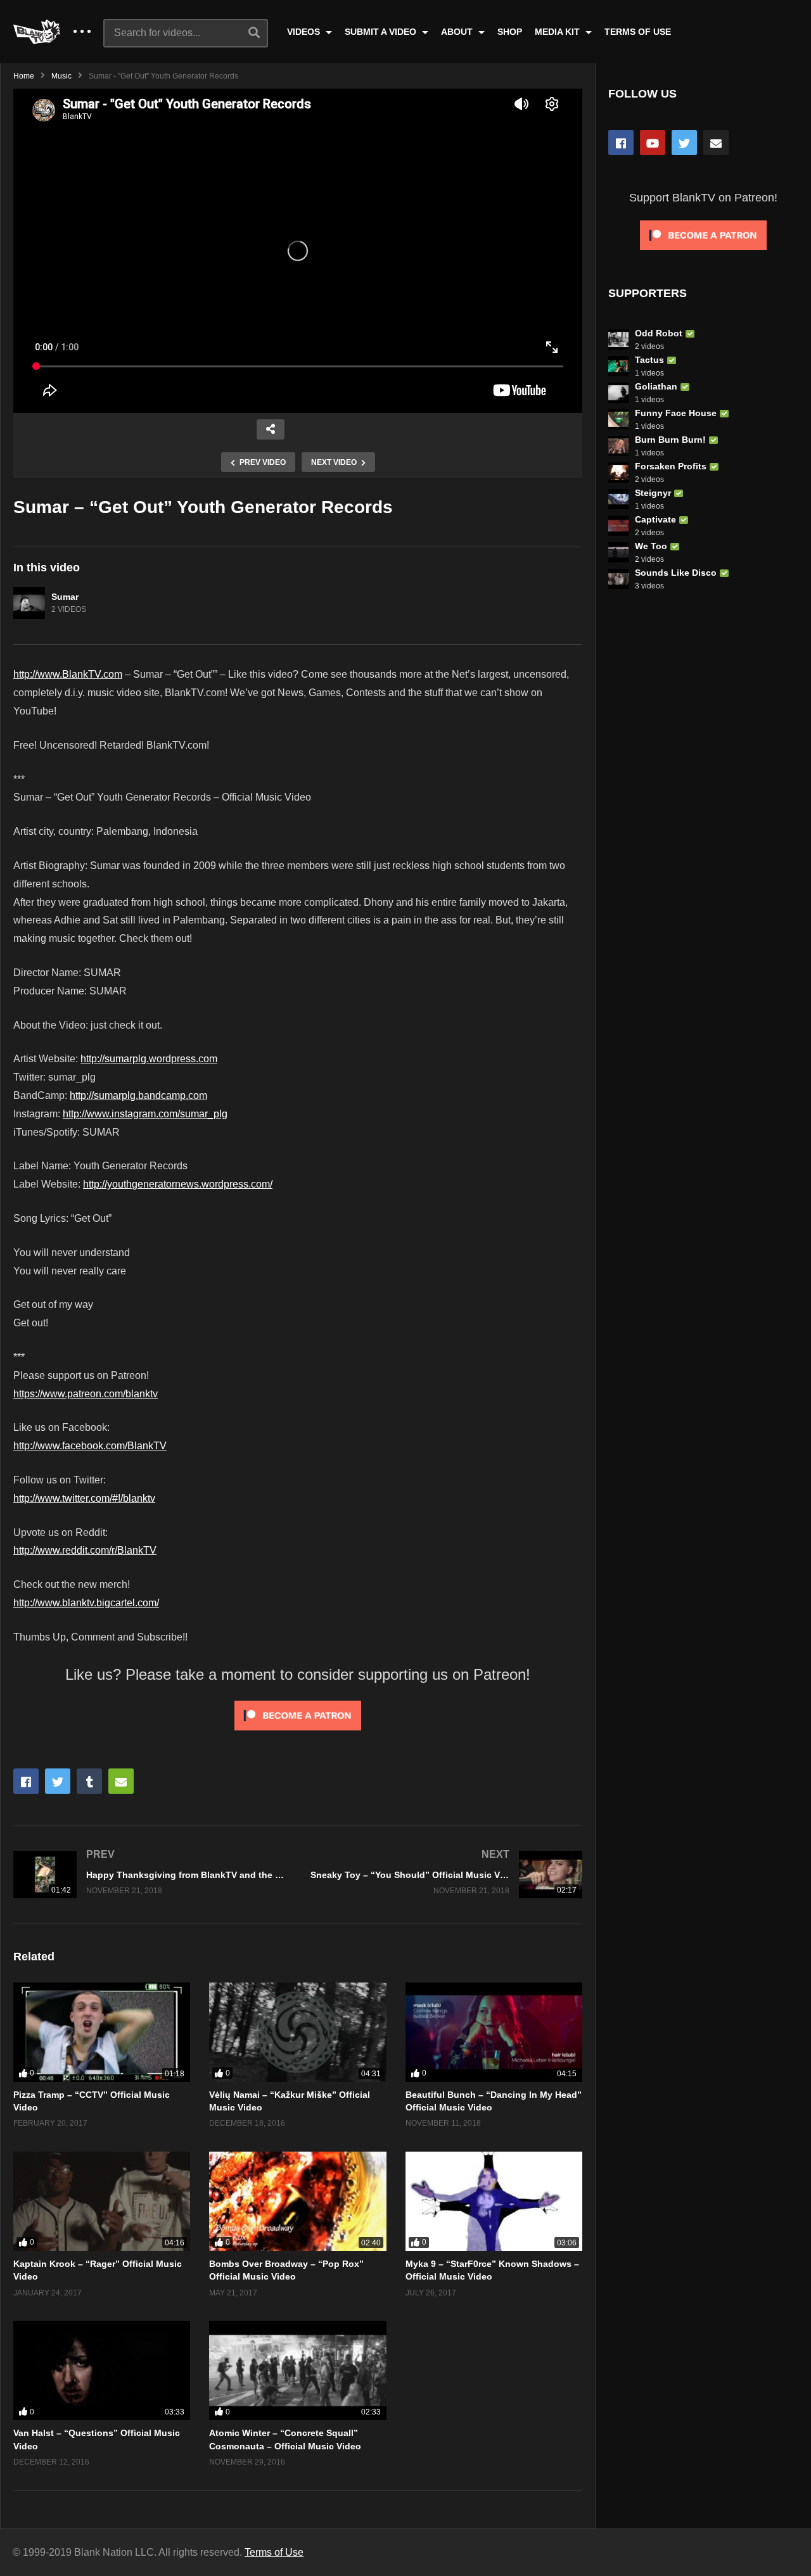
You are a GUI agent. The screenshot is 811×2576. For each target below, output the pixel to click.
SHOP (510, 32)
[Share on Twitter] (58, 1781)
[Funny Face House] (618, 419)
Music (61, 76)
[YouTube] (653, 143)
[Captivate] (618, 526)
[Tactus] (618, 366)
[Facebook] (621, 143)
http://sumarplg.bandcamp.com (138, 1095)
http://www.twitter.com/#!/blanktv (84, 1498)
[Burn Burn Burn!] (618, 446)
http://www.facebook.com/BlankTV (90, 1446)
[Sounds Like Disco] (618, 579)
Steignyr (653, 493)
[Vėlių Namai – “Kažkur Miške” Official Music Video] (297, 2032)
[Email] (716, 143)
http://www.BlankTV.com (68, 674)
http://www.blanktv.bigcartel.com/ (86, 1603)
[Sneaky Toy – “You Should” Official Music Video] (446, 1875)
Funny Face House (676, 413)
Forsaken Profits (671, 466)
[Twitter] (684, 143)
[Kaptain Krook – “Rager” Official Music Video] (102, 2201)
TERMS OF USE (638, 32)
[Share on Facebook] (26, 1781)
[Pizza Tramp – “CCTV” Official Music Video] (102, 2032)
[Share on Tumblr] (89, 1781)
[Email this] (121, 1781)
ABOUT (458, 32)
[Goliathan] (618, 393)
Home (24, 76)
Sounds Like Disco (676, 573)
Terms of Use (274, 2552)
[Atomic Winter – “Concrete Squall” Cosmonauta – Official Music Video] (297, 2370)
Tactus (649, 360)
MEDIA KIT (559, 32)
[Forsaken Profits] (618, 473)
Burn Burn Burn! (670, 440)
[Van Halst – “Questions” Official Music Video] (102, 2370)
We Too (651, 546)
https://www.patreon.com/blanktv (86, 1394)
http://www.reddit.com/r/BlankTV (85, 1550)
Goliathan (656, 386)
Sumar (65, 597)
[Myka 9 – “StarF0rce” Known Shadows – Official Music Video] (494, 2201)
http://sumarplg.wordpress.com (149, 1059)
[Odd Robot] (618, 339)
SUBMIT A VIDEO (382, 32)
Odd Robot (659, 333)
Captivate (655, 519)
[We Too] (618, 552)
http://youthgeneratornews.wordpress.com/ (178, 1184)
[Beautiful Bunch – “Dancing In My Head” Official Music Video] (494, 2032)
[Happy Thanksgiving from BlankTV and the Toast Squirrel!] (149, 1875)
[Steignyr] (618, 499)
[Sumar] (29, 603)
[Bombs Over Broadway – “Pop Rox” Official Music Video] (297, 2201)
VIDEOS (305, 32)
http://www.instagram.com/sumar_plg (145, 1114)
